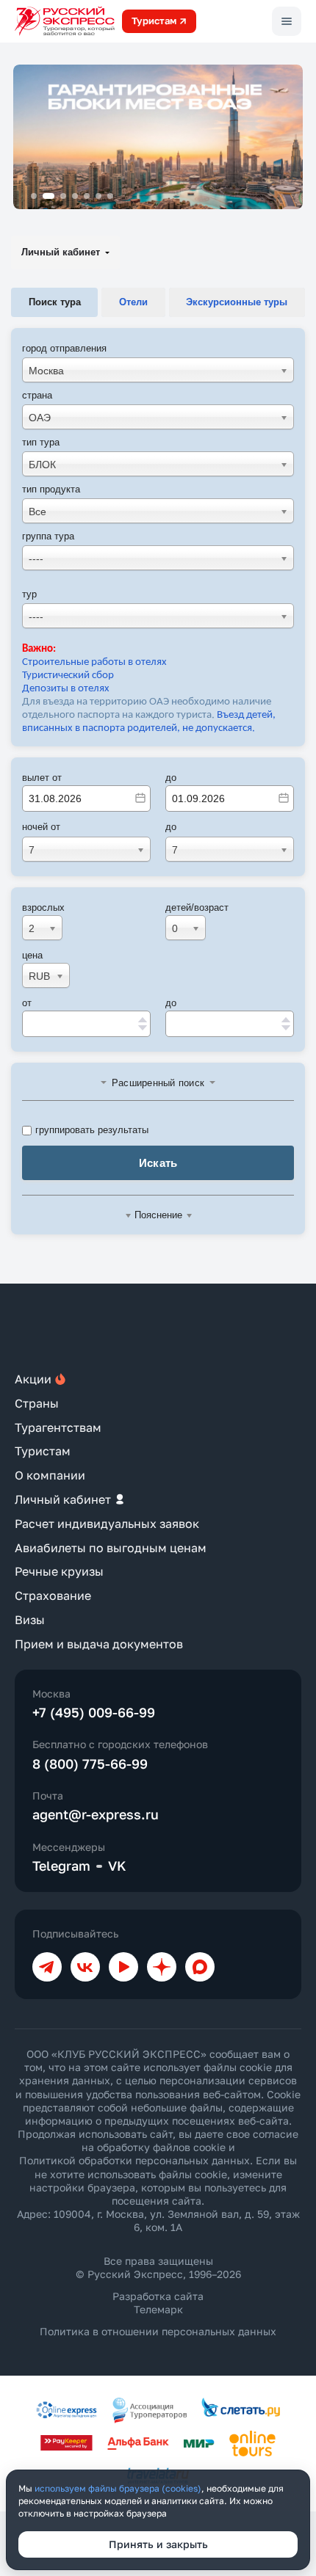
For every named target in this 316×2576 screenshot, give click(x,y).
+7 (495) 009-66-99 (94, 1712)
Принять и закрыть (158, 2544)
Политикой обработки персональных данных (134, 2160)
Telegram (61, 1866)
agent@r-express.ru (96, 1814)
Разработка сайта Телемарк (158, 2303)
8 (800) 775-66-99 (90, 1764)
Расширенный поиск (158, 1083)
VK (117, 1866)
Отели (133, 302)
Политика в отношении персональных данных (158, 2331)
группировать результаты (92, 1130)
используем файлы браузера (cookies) (118, 2488)
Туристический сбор (68, 676)
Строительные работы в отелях (94, 662)
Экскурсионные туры (237, 302)
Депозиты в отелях (66, 689)
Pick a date (140, 798)
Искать (158, 1163)
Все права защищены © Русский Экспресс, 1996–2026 (158, 2267)
